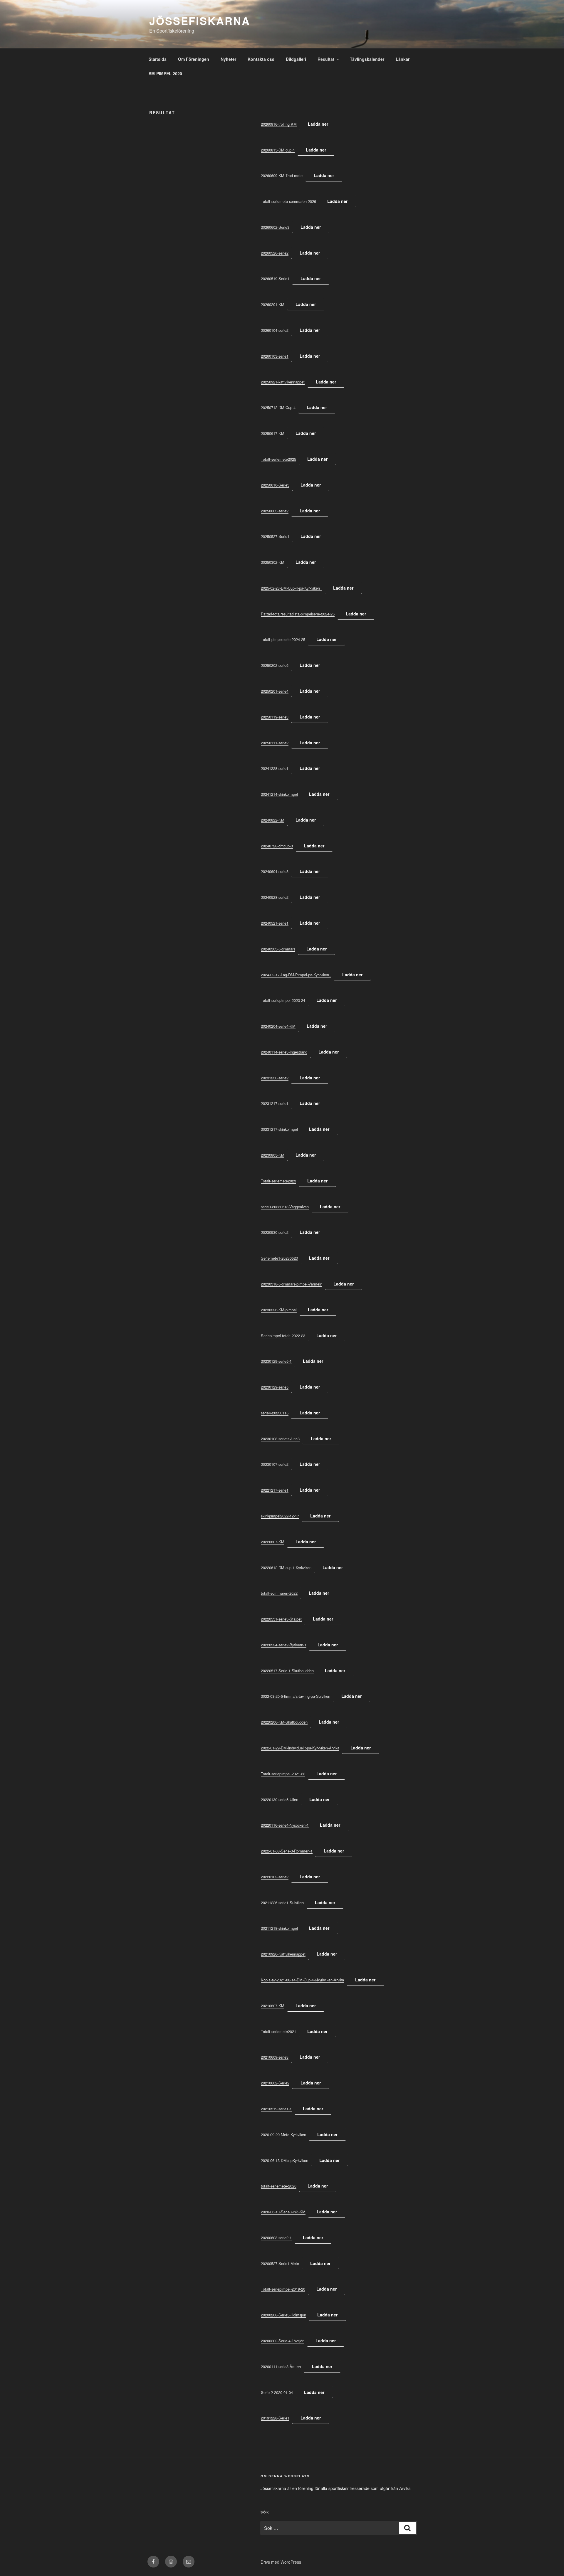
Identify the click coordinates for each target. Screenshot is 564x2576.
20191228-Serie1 (275, 2418)
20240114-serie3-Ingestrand (284, 1052)
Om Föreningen (194, 59)
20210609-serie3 (275, 2057)
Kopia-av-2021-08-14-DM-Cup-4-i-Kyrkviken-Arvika (302, 1980)
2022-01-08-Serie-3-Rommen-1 (287, 1851)
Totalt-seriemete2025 (278, 459)
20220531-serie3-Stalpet (281, 1619)
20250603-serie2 (275, 511)
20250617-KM (273, 433)
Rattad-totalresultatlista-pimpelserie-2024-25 (298, 614)
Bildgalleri (296, 59)
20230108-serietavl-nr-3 (280, 1439)
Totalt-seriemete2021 (278, 2031)
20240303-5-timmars (278, 949)
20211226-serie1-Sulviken (282, 1903)
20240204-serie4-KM (278, 1026)
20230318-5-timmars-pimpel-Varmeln (292, 1284)
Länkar (403, 59)
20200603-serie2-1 (276, 2238)
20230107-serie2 (275, 1464)
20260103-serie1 (275, 356)
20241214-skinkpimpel (279, 794)
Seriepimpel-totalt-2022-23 (283, 1336)
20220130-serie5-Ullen (280, 1800)
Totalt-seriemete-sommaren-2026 (288, 201)
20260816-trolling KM (279, 124)
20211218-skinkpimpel (279, 1928)
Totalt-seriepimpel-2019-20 (283, 2289)
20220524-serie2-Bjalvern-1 (284, 1645)
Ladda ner (318, 124)
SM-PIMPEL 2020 (165, 73)
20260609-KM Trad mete (282, 175)
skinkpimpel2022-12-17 (280, 1516)
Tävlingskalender (367, 59)
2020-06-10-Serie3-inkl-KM (283, 2212)
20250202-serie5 (275, 665)
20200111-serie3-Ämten (281, 2366)
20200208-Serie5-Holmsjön (283, 2315)
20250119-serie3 (275, 717)
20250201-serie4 (275, 691)
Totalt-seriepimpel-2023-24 (283, 1000)
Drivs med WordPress (281, 2562)
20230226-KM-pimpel (279, 1310)
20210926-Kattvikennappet (283, 1954)
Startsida (158, 59)
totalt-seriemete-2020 (279, 2186)
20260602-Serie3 (275, 227)
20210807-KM (273, 2006)
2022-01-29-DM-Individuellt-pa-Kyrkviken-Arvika (300, 1748)
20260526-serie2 (275, 253)
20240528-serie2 (275, 897)
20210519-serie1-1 (276, 2109)
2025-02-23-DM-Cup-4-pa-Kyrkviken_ (291, 588)
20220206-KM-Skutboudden (284, 1722)
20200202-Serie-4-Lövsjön (283, 2341)
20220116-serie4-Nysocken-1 (285, 1825)
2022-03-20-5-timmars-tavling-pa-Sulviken (296, 1696)
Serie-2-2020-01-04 (277, 2392)
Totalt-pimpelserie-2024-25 (283, 639)
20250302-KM (273, 562)
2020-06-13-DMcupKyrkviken (284, 2160)
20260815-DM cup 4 (278, 150)
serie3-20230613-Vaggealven (285, 1207)
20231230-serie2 (275, 1078)
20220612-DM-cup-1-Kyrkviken (286, 1568)
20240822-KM (273, 820)
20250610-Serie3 (275, 485)
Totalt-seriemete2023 (278, 1181)
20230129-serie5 (275, 1387)
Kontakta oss (261, 59)
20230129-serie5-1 (276, 1361)
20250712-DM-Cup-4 (278, 407)
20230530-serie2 (275, 1232)
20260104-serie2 (275, 330)
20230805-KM (273, 1155)
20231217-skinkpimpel (279, 1129)
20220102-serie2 (275, 1877)
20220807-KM (273, 1542)
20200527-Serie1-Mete (280, 2263)
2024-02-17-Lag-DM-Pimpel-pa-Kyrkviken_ (296, 975)
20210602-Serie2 (275, 2083)
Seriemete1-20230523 (279, 1258)
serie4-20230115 (275, 1413)
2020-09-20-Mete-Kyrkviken (283, 2135)
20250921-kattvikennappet (283, 382)
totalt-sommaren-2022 (279, 1593)
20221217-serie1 (275, 1490)
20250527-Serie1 (275, 536)
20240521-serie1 (275, 923)
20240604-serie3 (275, 871)
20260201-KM (273, 304)
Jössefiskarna (200, 21)
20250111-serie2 (275, 743)
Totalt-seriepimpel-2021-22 (283, 1774)
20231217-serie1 (275, 1103)
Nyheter (228, 59)
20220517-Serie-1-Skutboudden (287, 1671)
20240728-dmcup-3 (277, 846)
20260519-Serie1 (275, 279)
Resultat (326, 59)
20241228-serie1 (275, 768)
